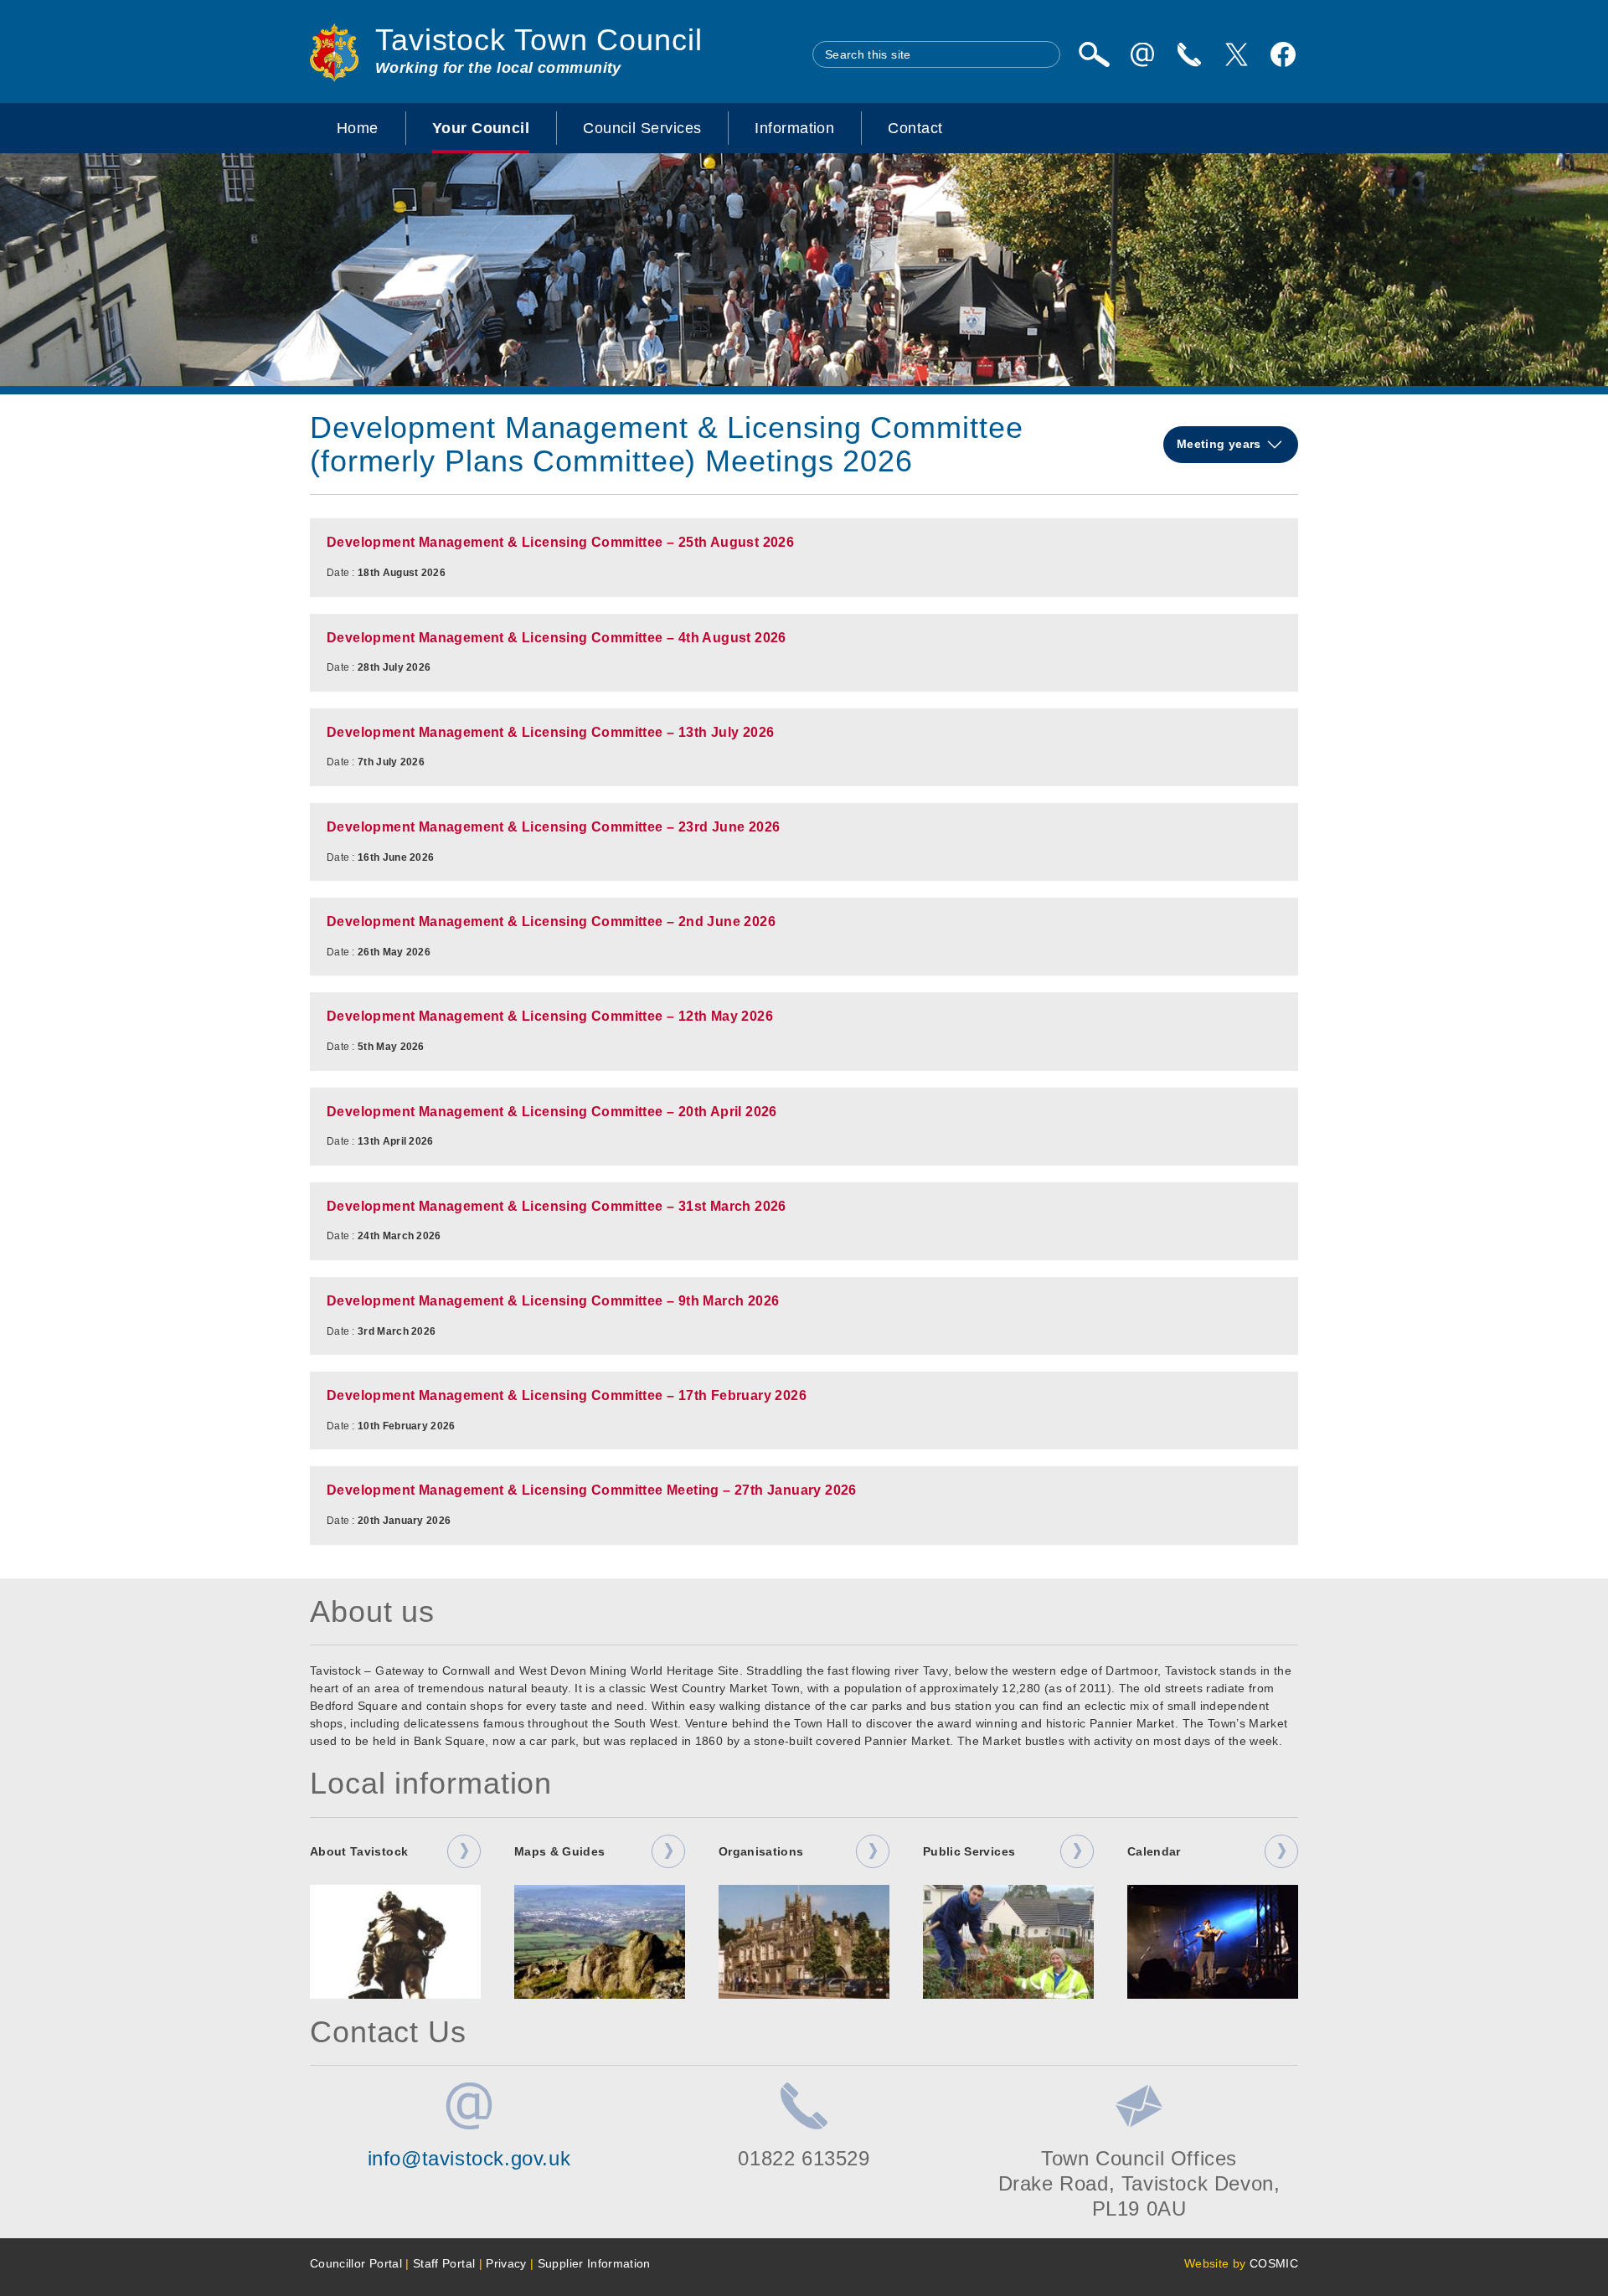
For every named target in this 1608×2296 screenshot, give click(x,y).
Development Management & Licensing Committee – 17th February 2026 (567, 1395)
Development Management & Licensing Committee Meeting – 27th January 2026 (592, 1490)
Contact (915, 128)
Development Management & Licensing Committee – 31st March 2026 (557, 1206)
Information (794, 128)
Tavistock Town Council (539, 40)
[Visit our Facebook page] (1283, 54)
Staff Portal (444, 2263)
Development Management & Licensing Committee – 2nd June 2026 (551, 921)
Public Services (969, 1851)
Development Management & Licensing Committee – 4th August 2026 (557, 638)
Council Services (642, 128)
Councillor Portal (356, 2263)
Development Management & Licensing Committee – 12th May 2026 (550, 1016)
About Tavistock (359, 1851)
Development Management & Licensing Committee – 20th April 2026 (552, 1112)
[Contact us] (1189, 54)
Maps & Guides (560, 1851)
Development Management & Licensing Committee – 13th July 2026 (550, 732)
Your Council (481, 128)
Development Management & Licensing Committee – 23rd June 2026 (553, 827)
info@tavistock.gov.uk (469, 2158)
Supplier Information (594, 2263)
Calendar (1154, 1851)
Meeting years (1221, 444)
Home (358, 128)
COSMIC (1274, 2263)
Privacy (506, 2263)
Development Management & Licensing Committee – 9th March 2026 (553, 1301)
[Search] (1094, 54)
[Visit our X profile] (1236, 54)
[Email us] (1142, 54)
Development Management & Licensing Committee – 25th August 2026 (560, 542)
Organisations (761, 1851)
